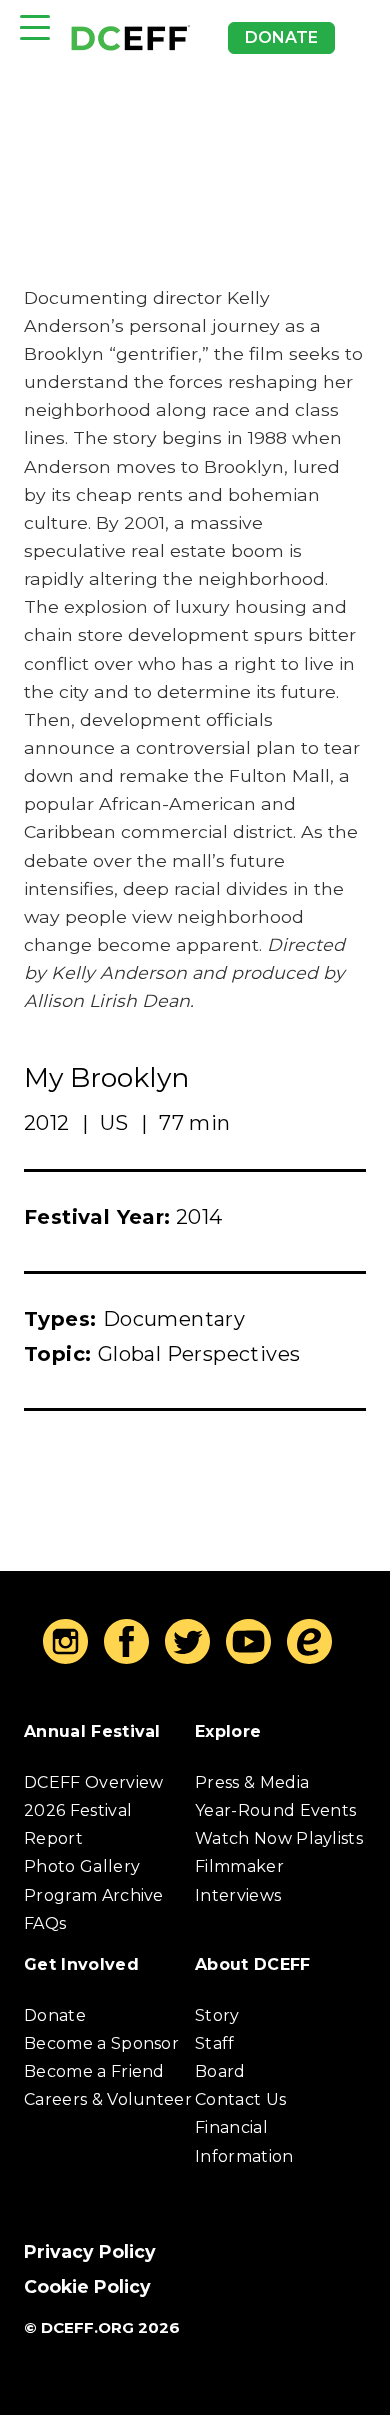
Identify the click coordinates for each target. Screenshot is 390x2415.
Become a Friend (94, 2071)
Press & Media (252, 1782)
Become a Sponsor (101, 2043)
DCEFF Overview (93, 1782)
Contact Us (240, 2099)
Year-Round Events (275, 1810)
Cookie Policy (87, 2286)
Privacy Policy (90, 2251)
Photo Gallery (82, 1866)
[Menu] (35, 27)
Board (220, 2071)
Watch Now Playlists (279, 1838)
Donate (281, 37)
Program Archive (94, 1895)
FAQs (45, 1923)
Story (217, 2015)
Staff (215, 2043)
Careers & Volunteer (108, 2099)
